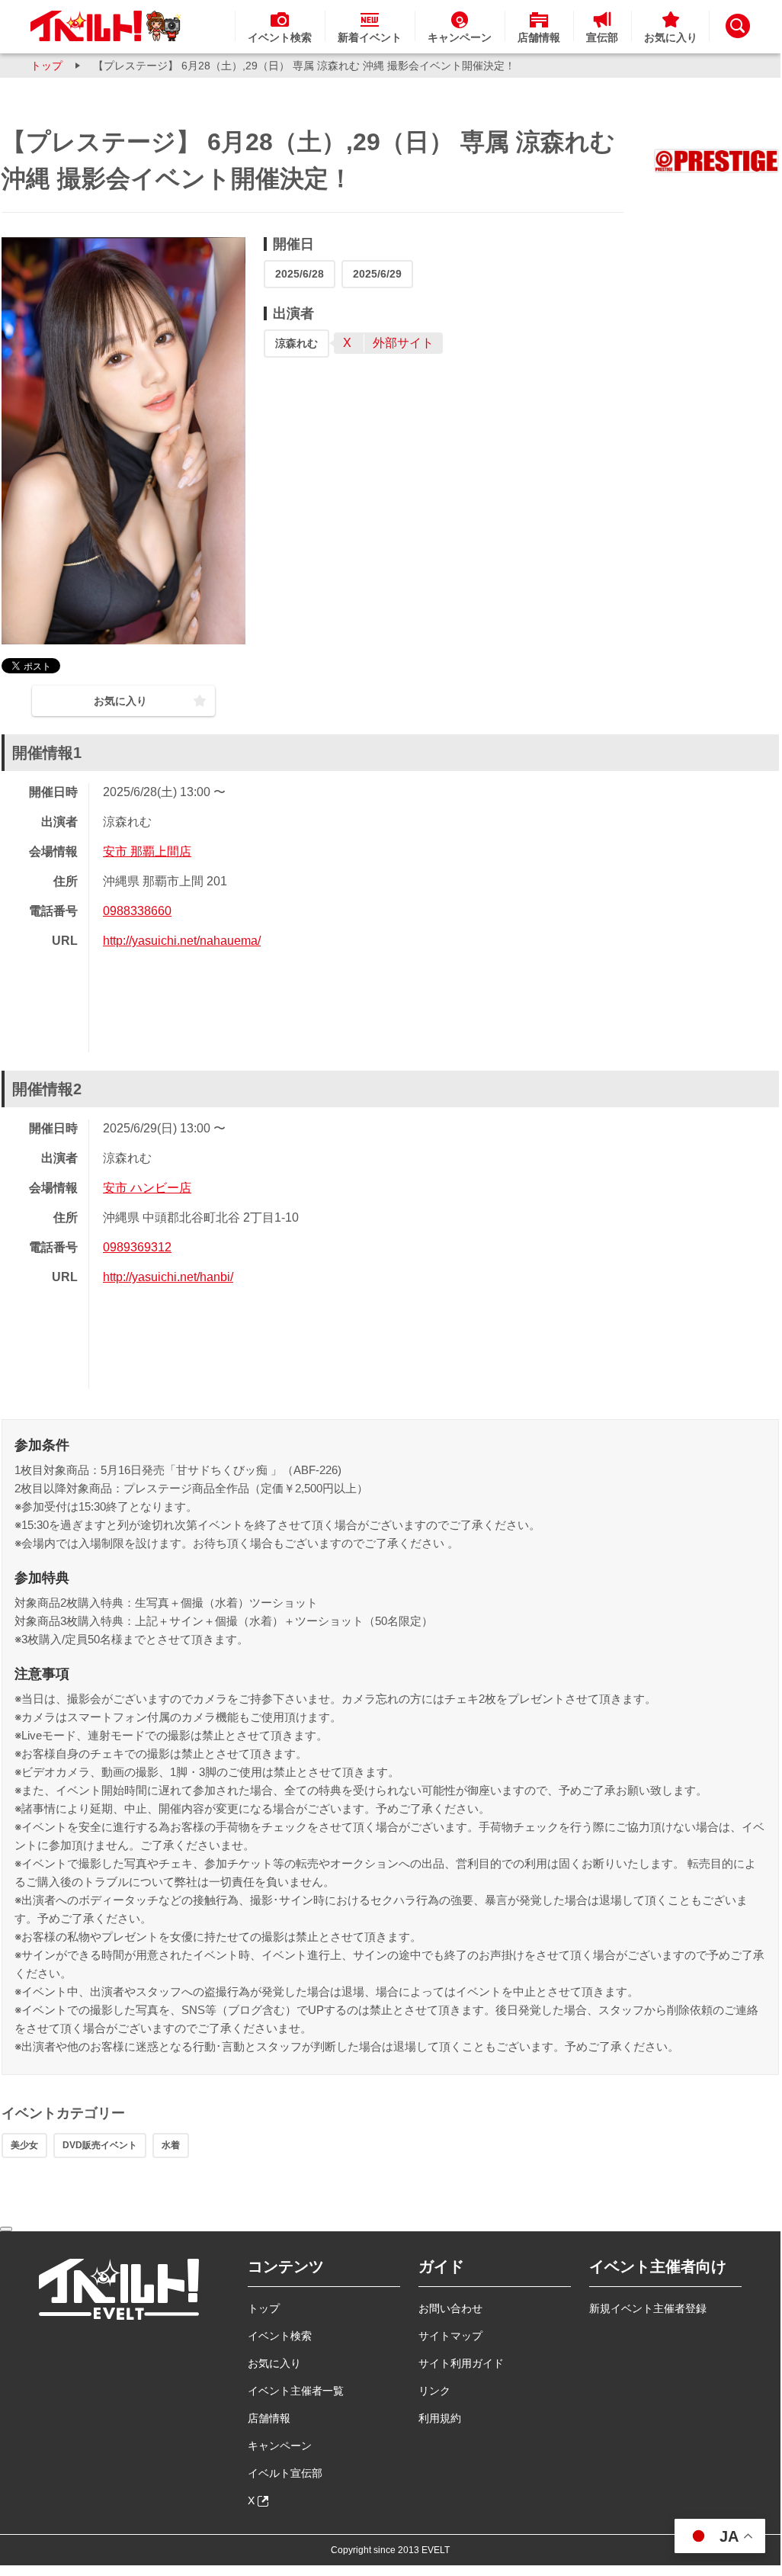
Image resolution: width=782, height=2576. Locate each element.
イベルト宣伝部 (285, 2473)
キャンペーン (280, 2446)
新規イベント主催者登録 (648, 2308)
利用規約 (440, 2418)
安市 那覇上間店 (147, 851)
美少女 (24, 2145)
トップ (46, 66)
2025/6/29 (377, 274)
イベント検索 (280, 2336)
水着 (171, 2145)
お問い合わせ (450, 2308)
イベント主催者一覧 (296, 2391)
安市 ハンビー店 (147, 1188)
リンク (434, 2391)
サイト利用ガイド (461, 2363)
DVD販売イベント (100, 2145)
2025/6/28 (300, 274)
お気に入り (274, 2363)
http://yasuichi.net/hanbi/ (168, 1277)
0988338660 (137, 911)
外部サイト (403, 343)
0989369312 (137, 1247)
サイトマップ (450, 2336)
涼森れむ (296, 343)
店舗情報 (269, 2418)
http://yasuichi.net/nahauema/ (182, 941)
